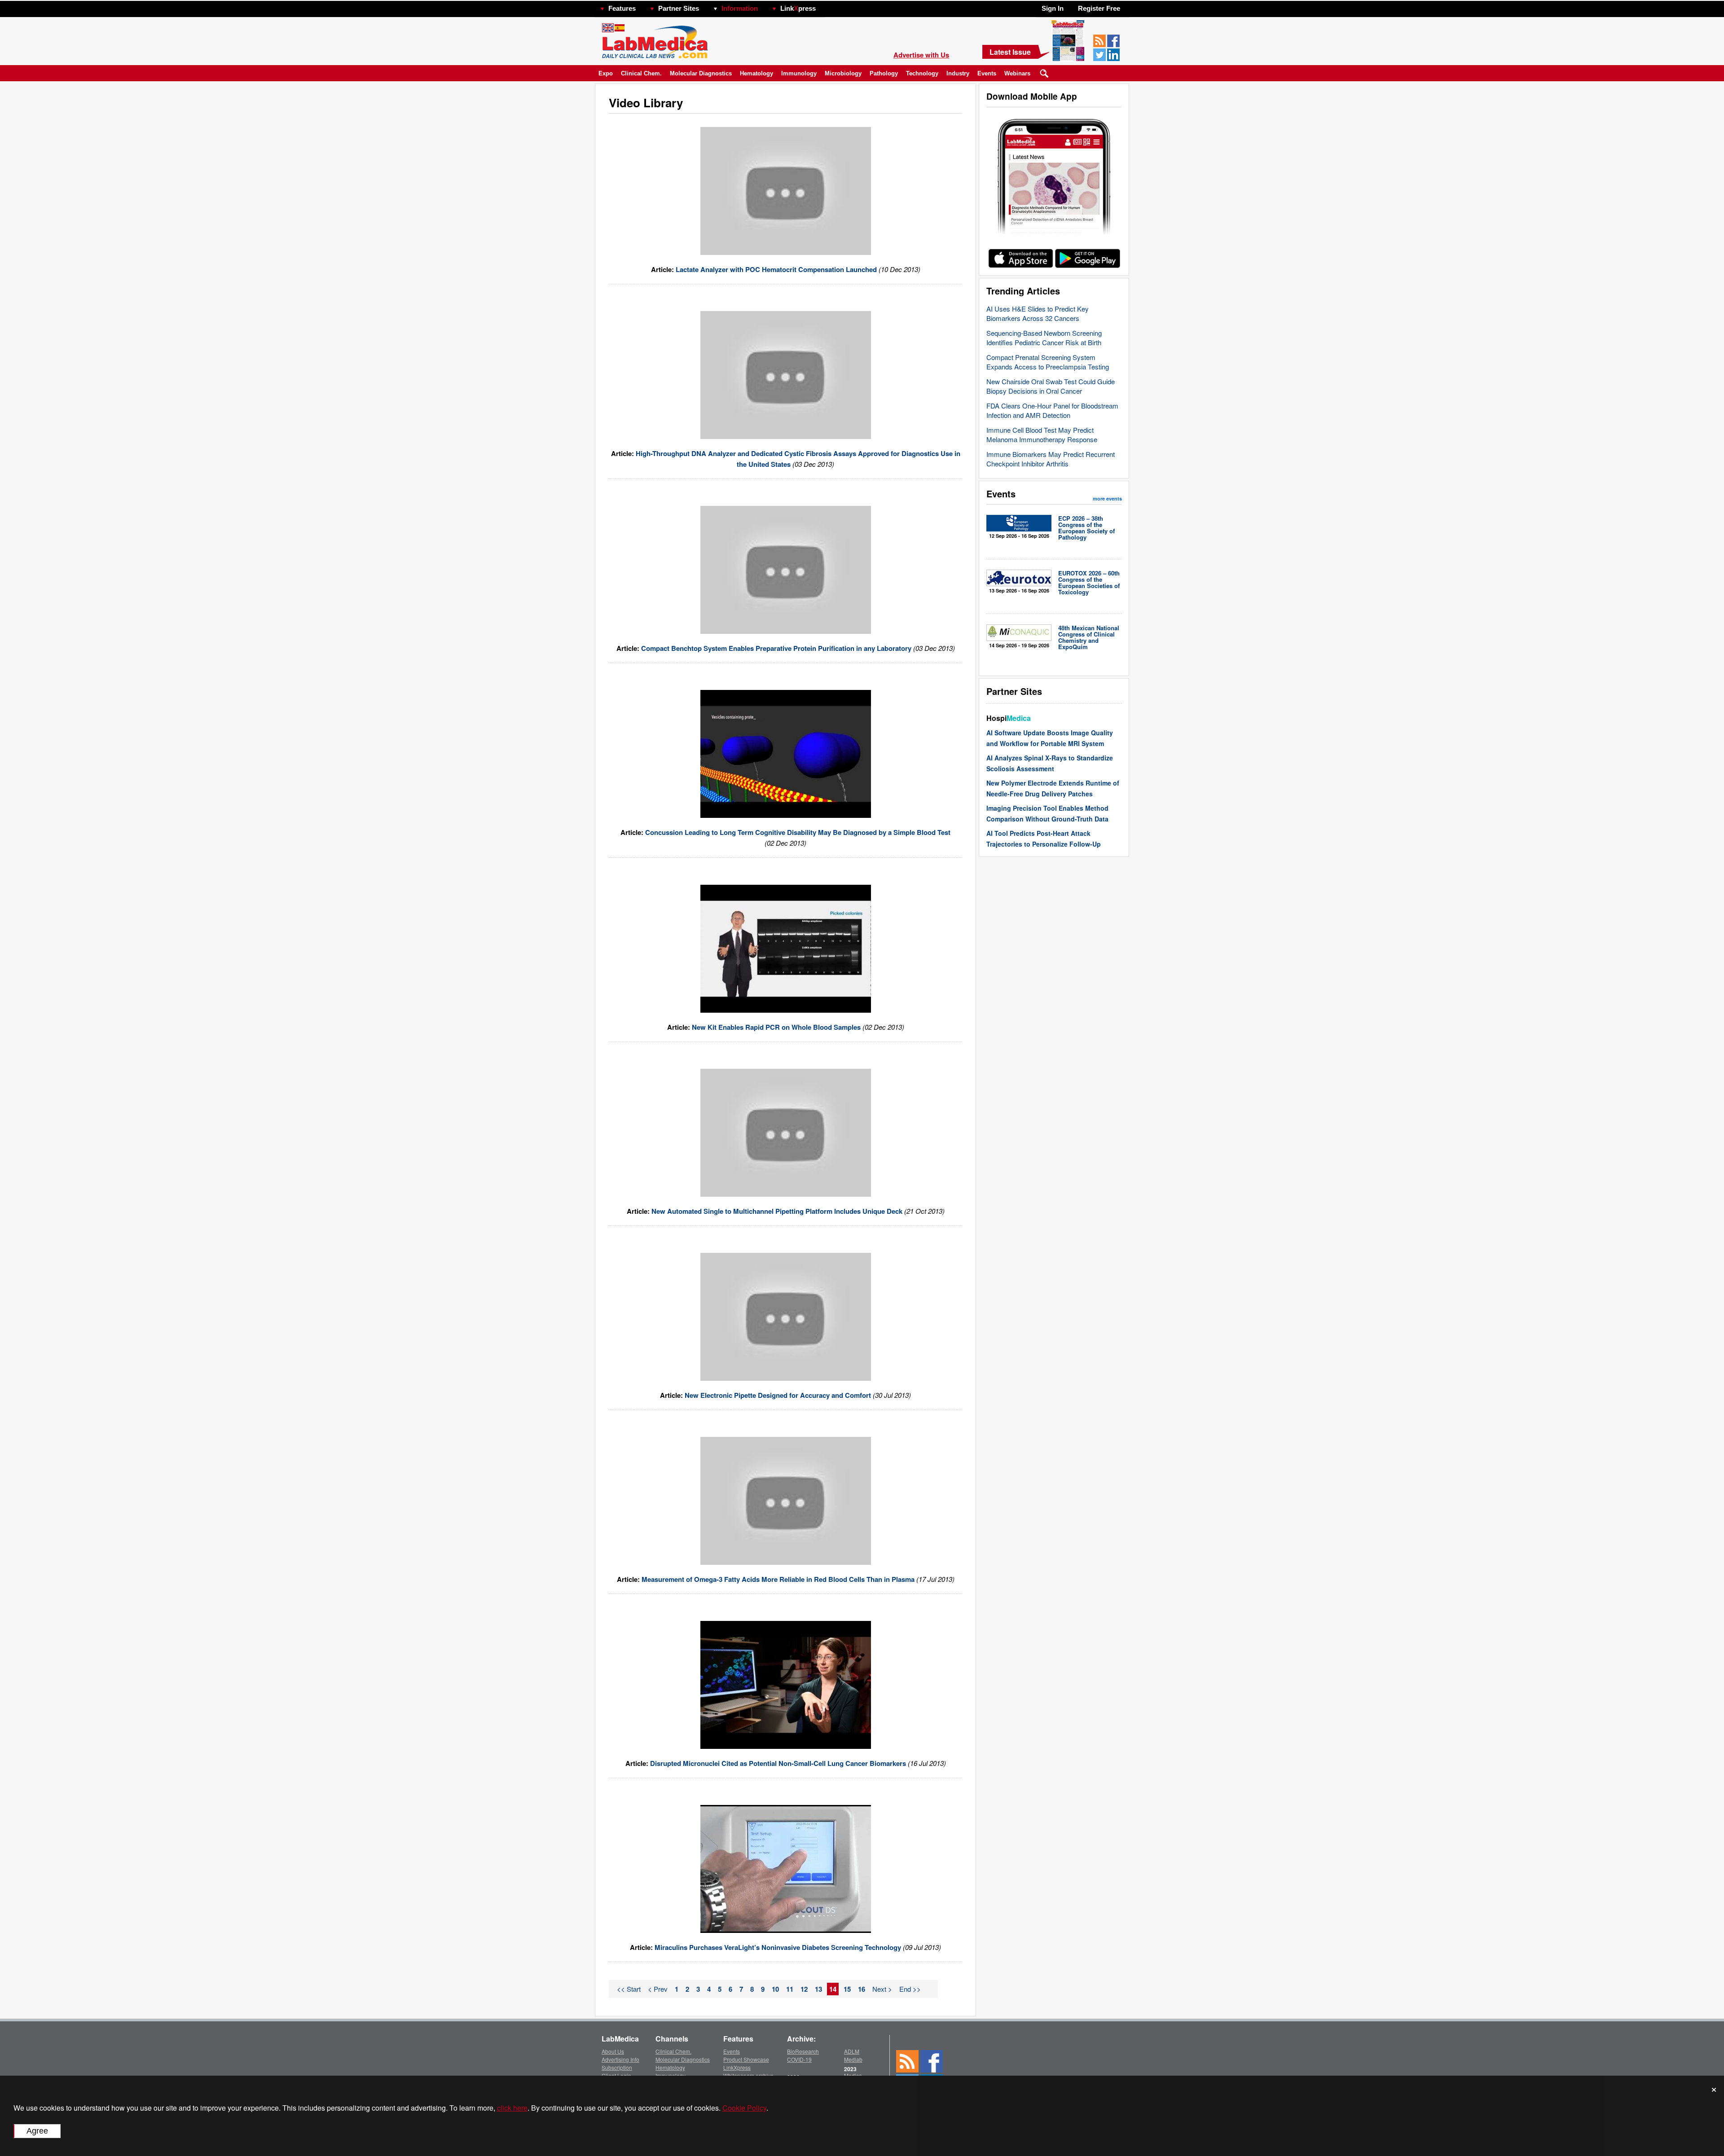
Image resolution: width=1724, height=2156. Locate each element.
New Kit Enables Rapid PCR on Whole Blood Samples (776, 1027)
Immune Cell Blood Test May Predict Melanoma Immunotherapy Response (1042, 435)
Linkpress (798, 8)
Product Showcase (746, 2059)
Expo (606, 73)
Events (987, 73)
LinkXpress (737, 2067)
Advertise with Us (921, 55)
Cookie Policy (744, 2108)
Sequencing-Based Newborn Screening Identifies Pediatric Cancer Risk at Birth (1044, 338)
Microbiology (843, 73)
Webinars (1017, 73)
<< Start (629, 1989)
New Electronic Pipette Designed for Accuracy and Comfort (778, 1395)
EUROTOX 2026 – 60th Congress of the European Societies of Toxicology (1089, 582)
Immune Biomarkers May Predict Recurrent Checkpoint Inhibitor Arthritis (1051, 459)
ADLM (852, 2051)
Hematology (756, 73)
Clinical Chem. (641, 73)
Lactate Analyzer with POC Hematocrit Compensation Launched (777, 269)
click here (512, 2108)
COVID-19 (799, 2059)
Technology (922, 73)
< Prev (658, 1989)
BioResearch (803, 2051)
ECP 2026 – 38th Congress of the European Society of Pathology (1086, 528)
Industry (958, 73)
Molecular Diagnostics (701, 73)
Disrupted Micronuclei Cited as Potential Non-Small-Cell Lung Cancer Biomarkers (779, 1763)
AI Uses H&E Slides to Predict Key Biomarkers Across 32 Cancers (1038, 313)
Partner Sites (679, 8)
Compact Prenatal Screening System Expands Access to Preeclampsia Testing (1048, 362)
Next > (882, 1989)
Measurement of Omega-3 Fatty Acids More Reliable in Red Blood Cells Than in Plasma (778, 1579)
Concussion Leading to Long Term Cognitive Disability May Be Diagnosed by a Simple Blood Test (798, 832)
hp (829, 6)
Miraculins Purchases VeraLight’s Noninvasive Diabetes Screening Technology (778, 1947)
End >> (910, 1989)
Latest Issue (1010, 52)
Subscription (617, 2067)
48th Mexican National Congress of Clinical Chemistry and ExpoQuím (1089, 637)
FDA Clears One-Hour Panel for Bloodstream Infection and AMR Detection (1052, 410)
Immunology (799, 73)
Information (740, 8)
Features (622, 8)
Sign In (1053, 8)
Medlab (853, 2059)
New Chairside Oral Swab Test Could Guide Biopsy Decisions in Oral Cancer (1051, 386)
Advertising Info (620, 2059)
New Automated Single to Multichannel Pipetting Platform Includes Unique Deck (777, 1211)
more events (1107, 498)
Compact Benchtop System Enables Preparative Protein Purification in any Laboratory (776, 648)
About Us (613, 2051)
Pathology (884, 73)
